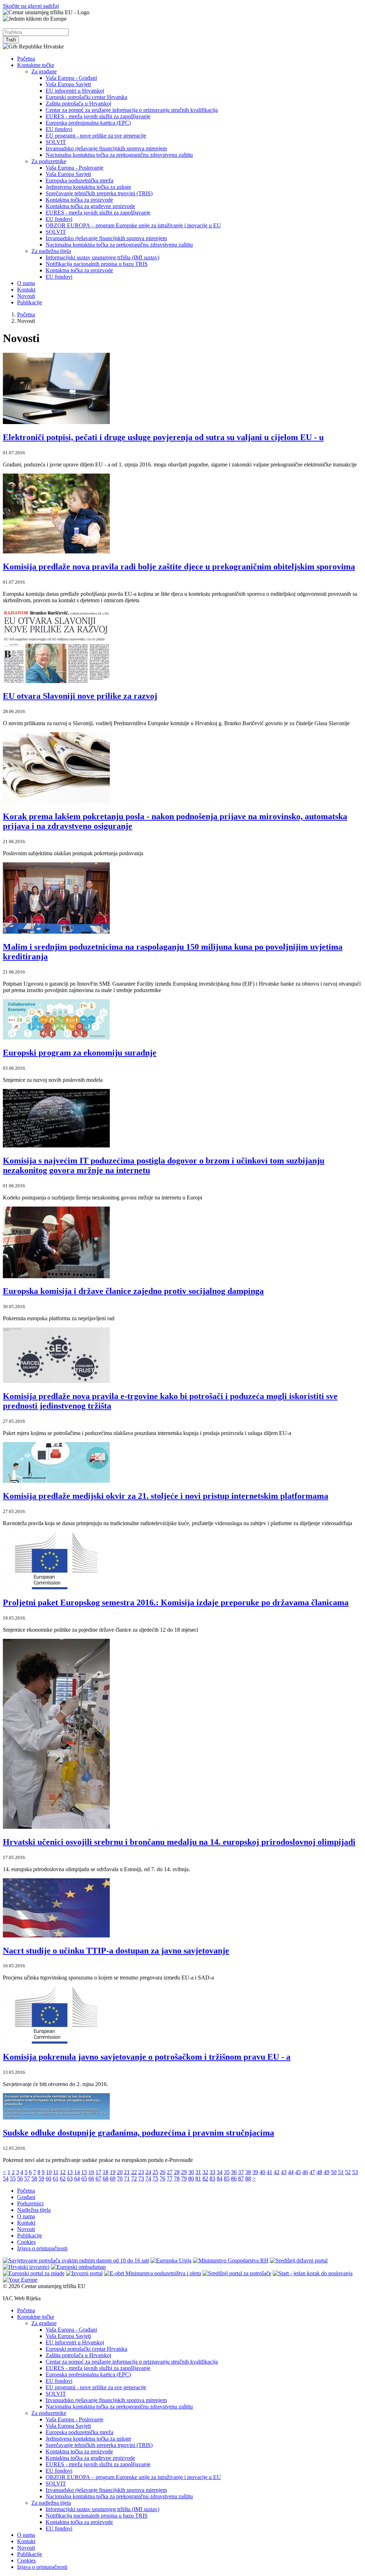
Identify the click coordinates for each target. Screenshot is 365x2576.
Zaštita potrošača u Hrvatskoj (78, 104)
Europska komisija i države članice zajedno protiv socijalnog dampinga (133, 1291)
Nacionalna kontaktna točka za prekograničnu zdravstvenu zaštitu (119, 155)
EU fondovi (59, 129)
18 (106, 2172)
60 (48, 2178)
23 (141, 2172)
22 (134, 2172)
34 (220, 2172)
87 (241, 2178)
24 (148, 2172)
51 (341, 2172)
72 (134, 2178)
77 (170, 2178)
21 (127, 2172)
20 (120, 2172)
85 (227, 2178)
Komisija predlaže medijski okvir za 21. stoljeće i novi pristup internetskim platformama (166, 1496)
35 (227, 2172)
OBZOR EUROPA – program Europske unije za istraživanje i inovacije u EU (133, 225)
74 (148, 2178)
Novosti (26, 296)
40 (262, 2172)
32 (205, 2172)
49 (327, 2172)
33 (212, 2172)
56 (20, 2178)
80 (191, 2178)
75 (155, 2178)
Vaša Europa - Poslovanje (74, 168)
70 (120, 2178)
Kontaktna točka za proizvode (79, 200)
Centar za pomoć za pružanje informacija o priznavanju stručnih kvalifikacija (132, 110)
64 (77, 2178)
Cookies (26, 2242)
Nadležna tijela (34, 2210)
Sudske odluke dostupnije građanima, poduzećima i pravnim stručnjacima (138, 2133)
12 (63, 2172)
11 (56, 2172)
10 (49, 2172)
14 (77, 2172)
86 (234, 2178)
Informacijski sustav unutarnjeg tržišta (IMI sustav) (102, 257)
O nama (26, 283)
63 (70, 2178)
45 (298, 2172)
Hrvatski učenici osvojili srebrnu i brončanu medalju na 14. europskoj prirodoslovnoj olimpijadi (179, 1842)
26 (163, 2172)
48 (319, 2172)
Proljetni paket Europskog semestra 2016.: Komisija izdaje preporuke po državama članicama (176, 1602)
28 (177, 2172)
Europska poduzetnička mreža (79, 180)
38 (248, 2172)
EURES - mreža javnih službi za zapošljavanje (98, 116)
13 (70, 2172)
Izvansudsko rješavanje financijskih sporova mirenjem (106, 148)
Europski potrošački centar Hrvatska (86, 97)
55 (13, 2178)
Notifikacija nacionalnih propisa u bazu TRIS (97, 264)
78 (177, 2178)
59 (41, 2178)
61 (56, 2178)
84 (220, 2178)
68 (106, 2178)
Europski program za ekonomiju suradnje (80, 1053)
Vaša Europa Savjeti (68, 84)
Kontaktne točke (36, 65)
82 (205, 2178)
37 (241, 2172)
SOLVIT (56, 142)
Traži (11, 40)
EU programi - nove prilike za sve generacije (96, 136)
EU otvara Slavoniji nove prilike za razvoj (80, 696)
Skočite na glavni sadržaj (31, 6)
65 (84, 2178)
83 (212, 2178)
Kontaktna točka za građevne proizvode (90, 206)
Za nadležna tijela (51, 251)
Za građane (44, 71)
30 (191, 2172)
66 (91, 2178)
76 (163, 2178)
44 (291, 2172)
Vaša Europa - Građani (71, 78)
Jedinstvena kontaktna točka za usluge (88, 187)
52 (348, 2172)
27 (170, 2172)
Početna (26, 59)
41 (269, 2172)
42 (277, 2172)
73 (141, 2178)
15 (84, 2172)
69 (113, 2178)
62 (63, 2178)
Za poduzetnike (49, 161)
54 (6, 2178)
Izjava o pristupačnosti (42, 2248)
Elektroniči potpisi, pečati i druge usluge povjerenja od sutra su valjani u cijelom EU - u (163, 437)
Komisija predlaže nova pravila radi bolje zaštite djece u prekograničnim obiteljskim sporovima (179, 567)
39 (255, 2172)
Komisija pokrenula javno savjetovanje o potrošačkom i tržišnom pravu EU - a (147, 2057)
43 (284, 2172)
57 (27, 2178)
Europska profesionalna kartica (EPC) (88, 123)
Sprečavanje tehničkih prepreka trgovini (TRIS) (99, 193)
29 (184, 2172)
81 (198, 2178)
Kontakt (26, 290)
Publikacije (30, 302)
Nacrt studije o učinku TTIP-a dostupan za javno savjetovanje (116, 1951)
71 (127, 2178)
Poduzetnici (30, 2203)
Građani (26, 2197)
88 (248, 2178)
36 (234, 2172)
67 (98, 2178)
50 (334, 2172)
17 (98, 2172)
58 (34, 2178)
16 (91, 2172)
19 (113, 2172)
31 (198, 2172)
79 (184, 2178)
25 (155, 2172)
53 (355, 2172)
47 (312, 2172)
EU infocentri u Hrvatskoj (75, 91)
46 (305, 2172)
